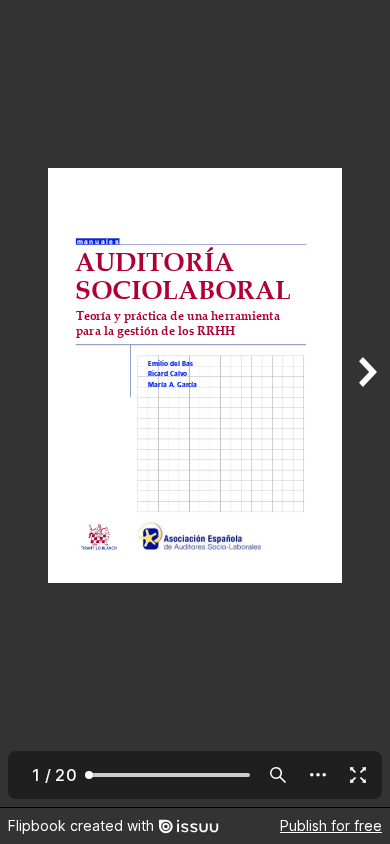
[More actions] (318, 775)
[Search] (278, 775)
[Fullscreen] (358, 775)
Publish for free (331, 825)
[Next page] (366, 403)
